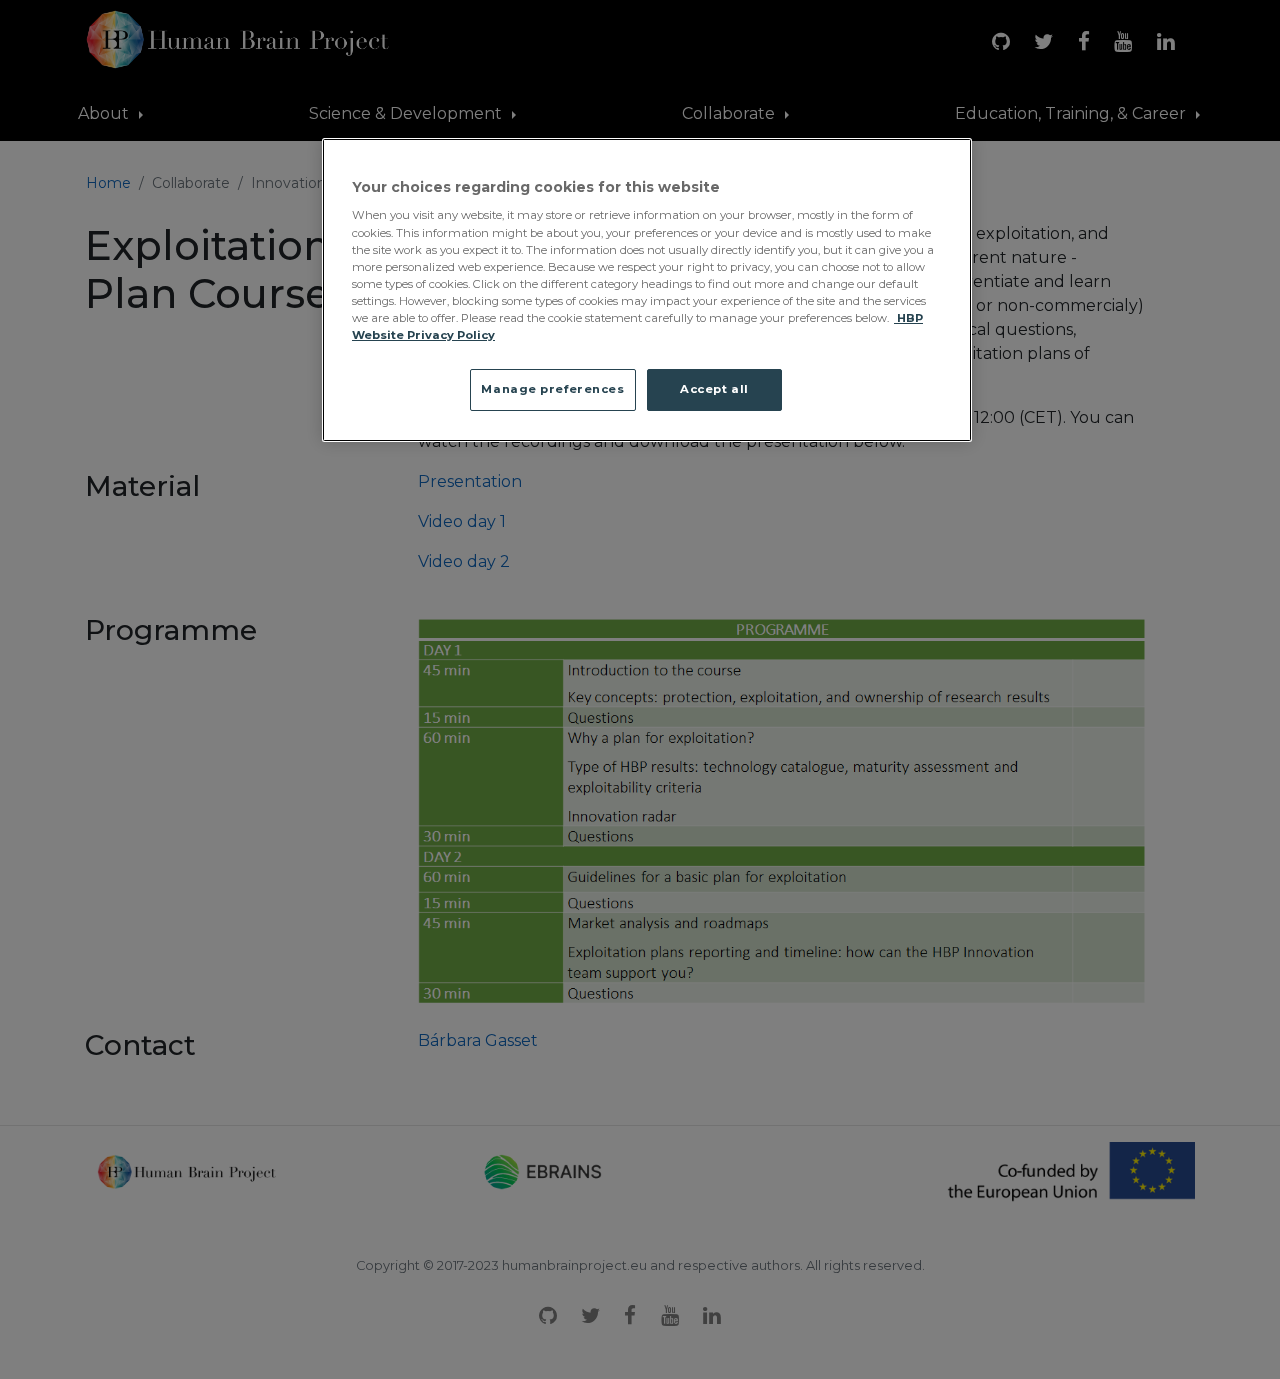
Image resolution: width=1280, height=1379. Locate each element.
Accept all (714, 389)
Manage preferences (552, 389)
